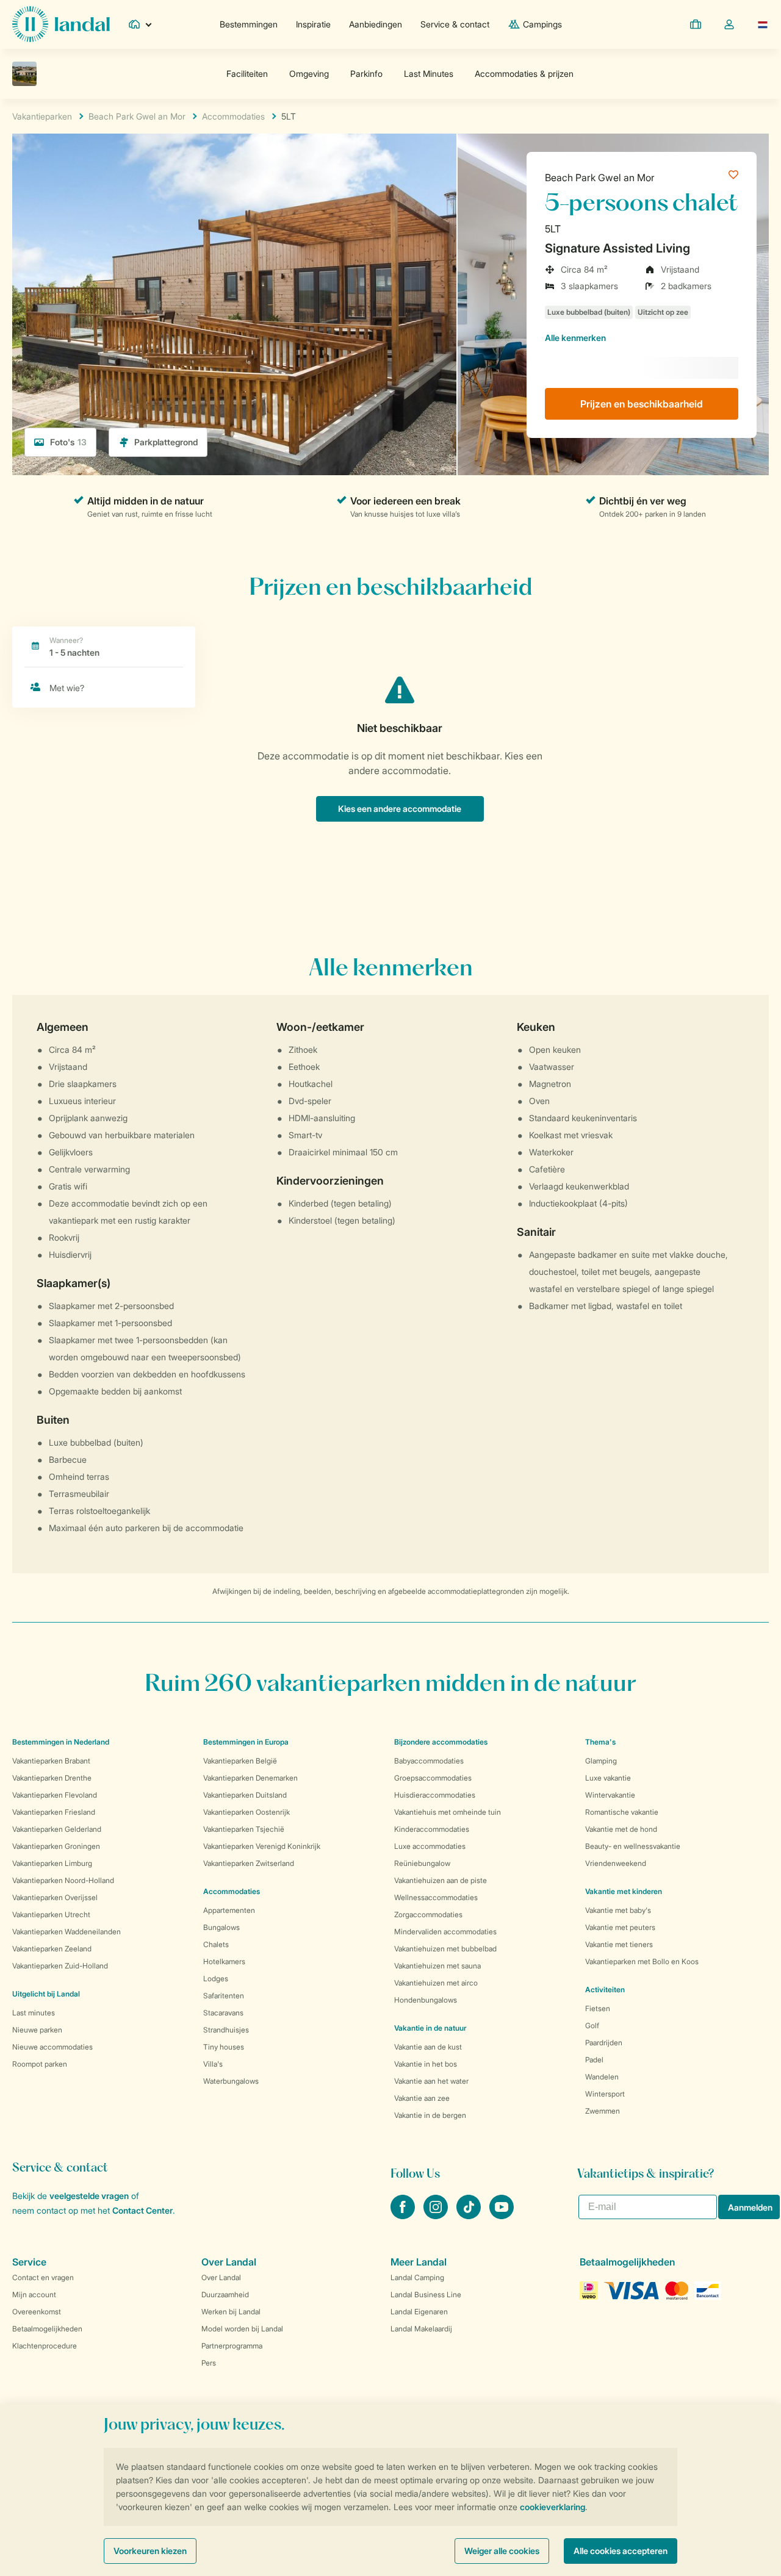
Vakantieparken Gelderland (57, 1829)
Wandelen (602, 2077)
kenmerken (575, 338)
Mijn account (34, 2294)
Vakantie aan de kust (428, 2047)
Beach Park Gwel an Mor (600, 178)
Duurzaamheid (225, 2294)
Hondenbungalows (426, 2000)
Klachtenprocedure (45, 2346)
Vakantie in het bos (426, 2064)
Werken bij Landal (231, 2312)
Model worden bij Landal (242, 2329)
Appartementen (229, 1910)
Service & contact (455, 24)
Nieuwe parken (37, 2030)
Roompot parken (40, 2064)
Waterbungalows (231, 2081)
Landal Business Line (426, 2294)
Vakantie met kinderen (624, 1891)
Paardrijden (604, 2043)
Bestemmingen (249, 24)
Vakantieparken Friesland (54, 1812)
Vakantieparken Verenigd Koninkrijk (262, 1846)
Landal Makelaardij (421, 2329)
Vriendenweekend (616, 1863)
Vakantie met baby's (618, 1910)
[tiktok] (470, 2215)
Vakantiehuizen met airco (436, 1983)
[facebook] (404, 2215)
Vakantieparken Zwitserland (249, 1863)
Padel (594, 2060)
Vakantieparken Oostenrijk (247, 1812)
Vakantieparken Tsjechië (244, 1829)
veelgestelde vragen (89, 2196)
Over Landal (221, 2277)
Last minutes (34, 2013)
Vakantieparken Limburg (52, 1863)
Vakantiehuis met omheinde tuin (448, 1812)
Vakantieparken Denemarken (250, 1778)
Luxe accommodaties (430, 1846)
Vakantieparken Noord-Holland (63, 1880)
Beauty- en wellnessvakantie (633, 1846)
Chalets (216, 1944)
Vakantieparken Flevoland (55, 1795)
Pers (209, 2363)
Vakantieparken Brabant (51, 1761)
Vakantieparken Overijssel (55, 1897)
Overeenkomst (37, 2312)
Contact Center (142, 2210)
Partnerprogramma (232, 2346)
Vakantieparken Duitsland (245, 1795)
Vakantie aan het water (431, 2081)
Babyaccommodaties (429, 1761)
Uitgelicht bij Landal (46, 1994)
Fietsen (598, 2008)
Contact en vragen (43, 2277)
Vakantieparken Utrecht (51, 1914)
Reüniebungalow (422, 1863)
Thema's (600, 1742)
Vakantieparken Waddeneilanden (67, 1932)
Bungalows (221, 1927)
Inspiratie (313, 24)
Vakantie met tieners (619, 1944)
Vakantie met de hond (621, 1829)
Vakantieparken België (240, 1761)
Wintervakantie (610, 1795)
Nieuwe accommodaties (52, 2047)
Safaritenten (224, 1996)
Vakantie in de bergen (430, 2115)
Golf (592, 2025)
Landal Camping (417, 2277)
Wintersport (605, 2094)
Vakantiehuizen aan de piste (441, 1880)
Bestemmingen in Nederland (61, 1742)
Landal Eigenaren (419, 2312)
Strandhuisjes (226, 2030)
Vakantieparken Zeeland (52, 1949)
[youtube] (502, 2215)
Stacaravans (223, 2013)
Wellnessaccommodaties (436, 1897)
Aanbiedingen (376, 24)
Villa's (213, 2064)
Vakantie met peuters (620, 1927)
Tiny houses (224, 2047)
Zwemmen (603, 2111)
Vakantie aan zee (422, 2098)
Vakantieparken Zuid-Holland (60, 1966)
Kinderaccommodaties (432, 1829)
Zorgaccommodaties (428, 1914)
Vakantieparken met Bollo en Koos (642, 1961)
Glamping (601, 1761)
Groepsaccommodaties (433, 1778)
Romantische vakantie (622, 1812)
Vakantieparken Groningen (56, 1846)
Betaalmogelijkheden (47, 2329)
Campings (542, 24)
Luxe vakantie (608, 1778)
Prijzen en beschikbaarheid (642, 404)
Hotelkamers (224, 1961)
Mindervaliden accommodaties (445, 1932)
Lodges (216, 1979)
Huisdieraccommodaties (435, 1795)
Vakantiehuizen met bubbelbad (445, 1949)
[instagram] (437, 2215)
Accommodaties (232, 1891)
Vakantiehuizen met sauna (437, 1966)
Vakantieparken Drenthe (52, 1778)
